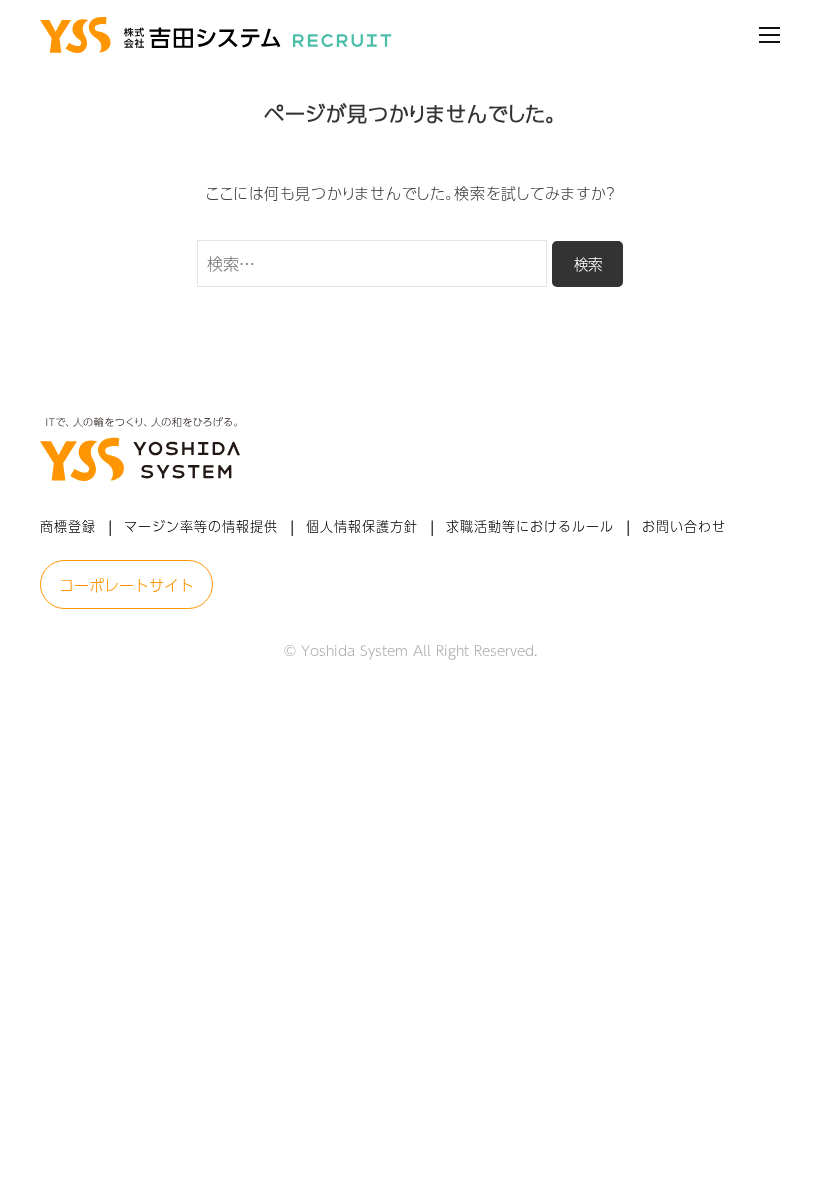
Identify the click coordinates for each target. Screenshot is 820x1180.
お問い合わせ (684, 526)
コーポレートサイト (126, 584)
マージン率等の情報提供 (201, 526)
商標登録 (68, 526)
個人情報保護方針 (362, 526)
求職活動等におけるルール (530, 526)
